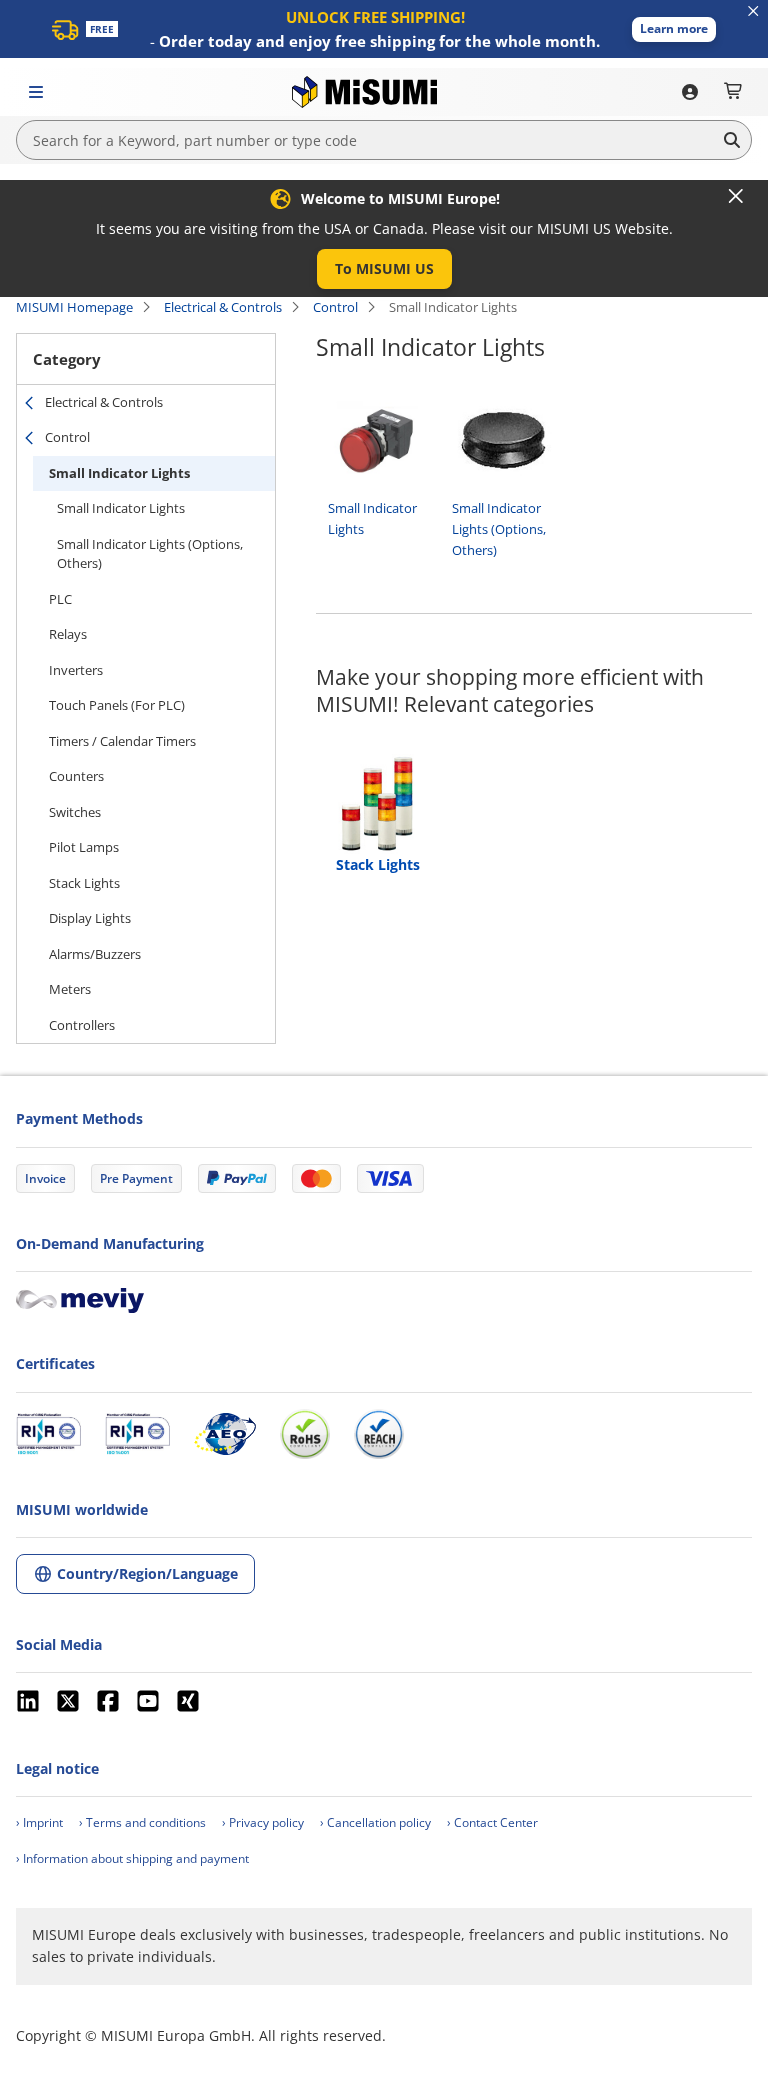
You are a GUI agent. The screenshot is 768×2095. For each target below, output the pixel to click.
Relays (68, 634)
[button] (674, 29)
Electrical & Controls (223, 307)
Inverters (76, 670)
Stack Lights (84, 883)
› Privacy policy (263, 1822)
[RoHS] (305, 1434)
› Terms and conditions (142, 1822)
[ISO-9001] (48, 1434)
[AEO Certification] (225, 1434)
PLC (60, 599)
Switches (75, 812)
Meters (70, 989)
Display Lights (90, 918)
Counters (76, 776)
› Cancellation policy (375, 1822)
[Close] (736, 196)
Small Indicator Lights (119, 473)
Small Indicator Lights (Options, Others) (150, 554)
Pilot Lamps (84, 847)
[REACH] (379, 1434)
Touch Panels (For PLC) (117, 705)
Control (335, 307)
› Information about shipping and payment (132, 1858)
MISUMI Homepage (74, 307)
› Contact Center (492, 1822)
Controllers (82, 1025)
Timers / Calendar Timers (122, 741)
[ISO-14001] (137, 1434)
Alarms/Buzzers (95, 954)
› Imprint (39, 1822)
